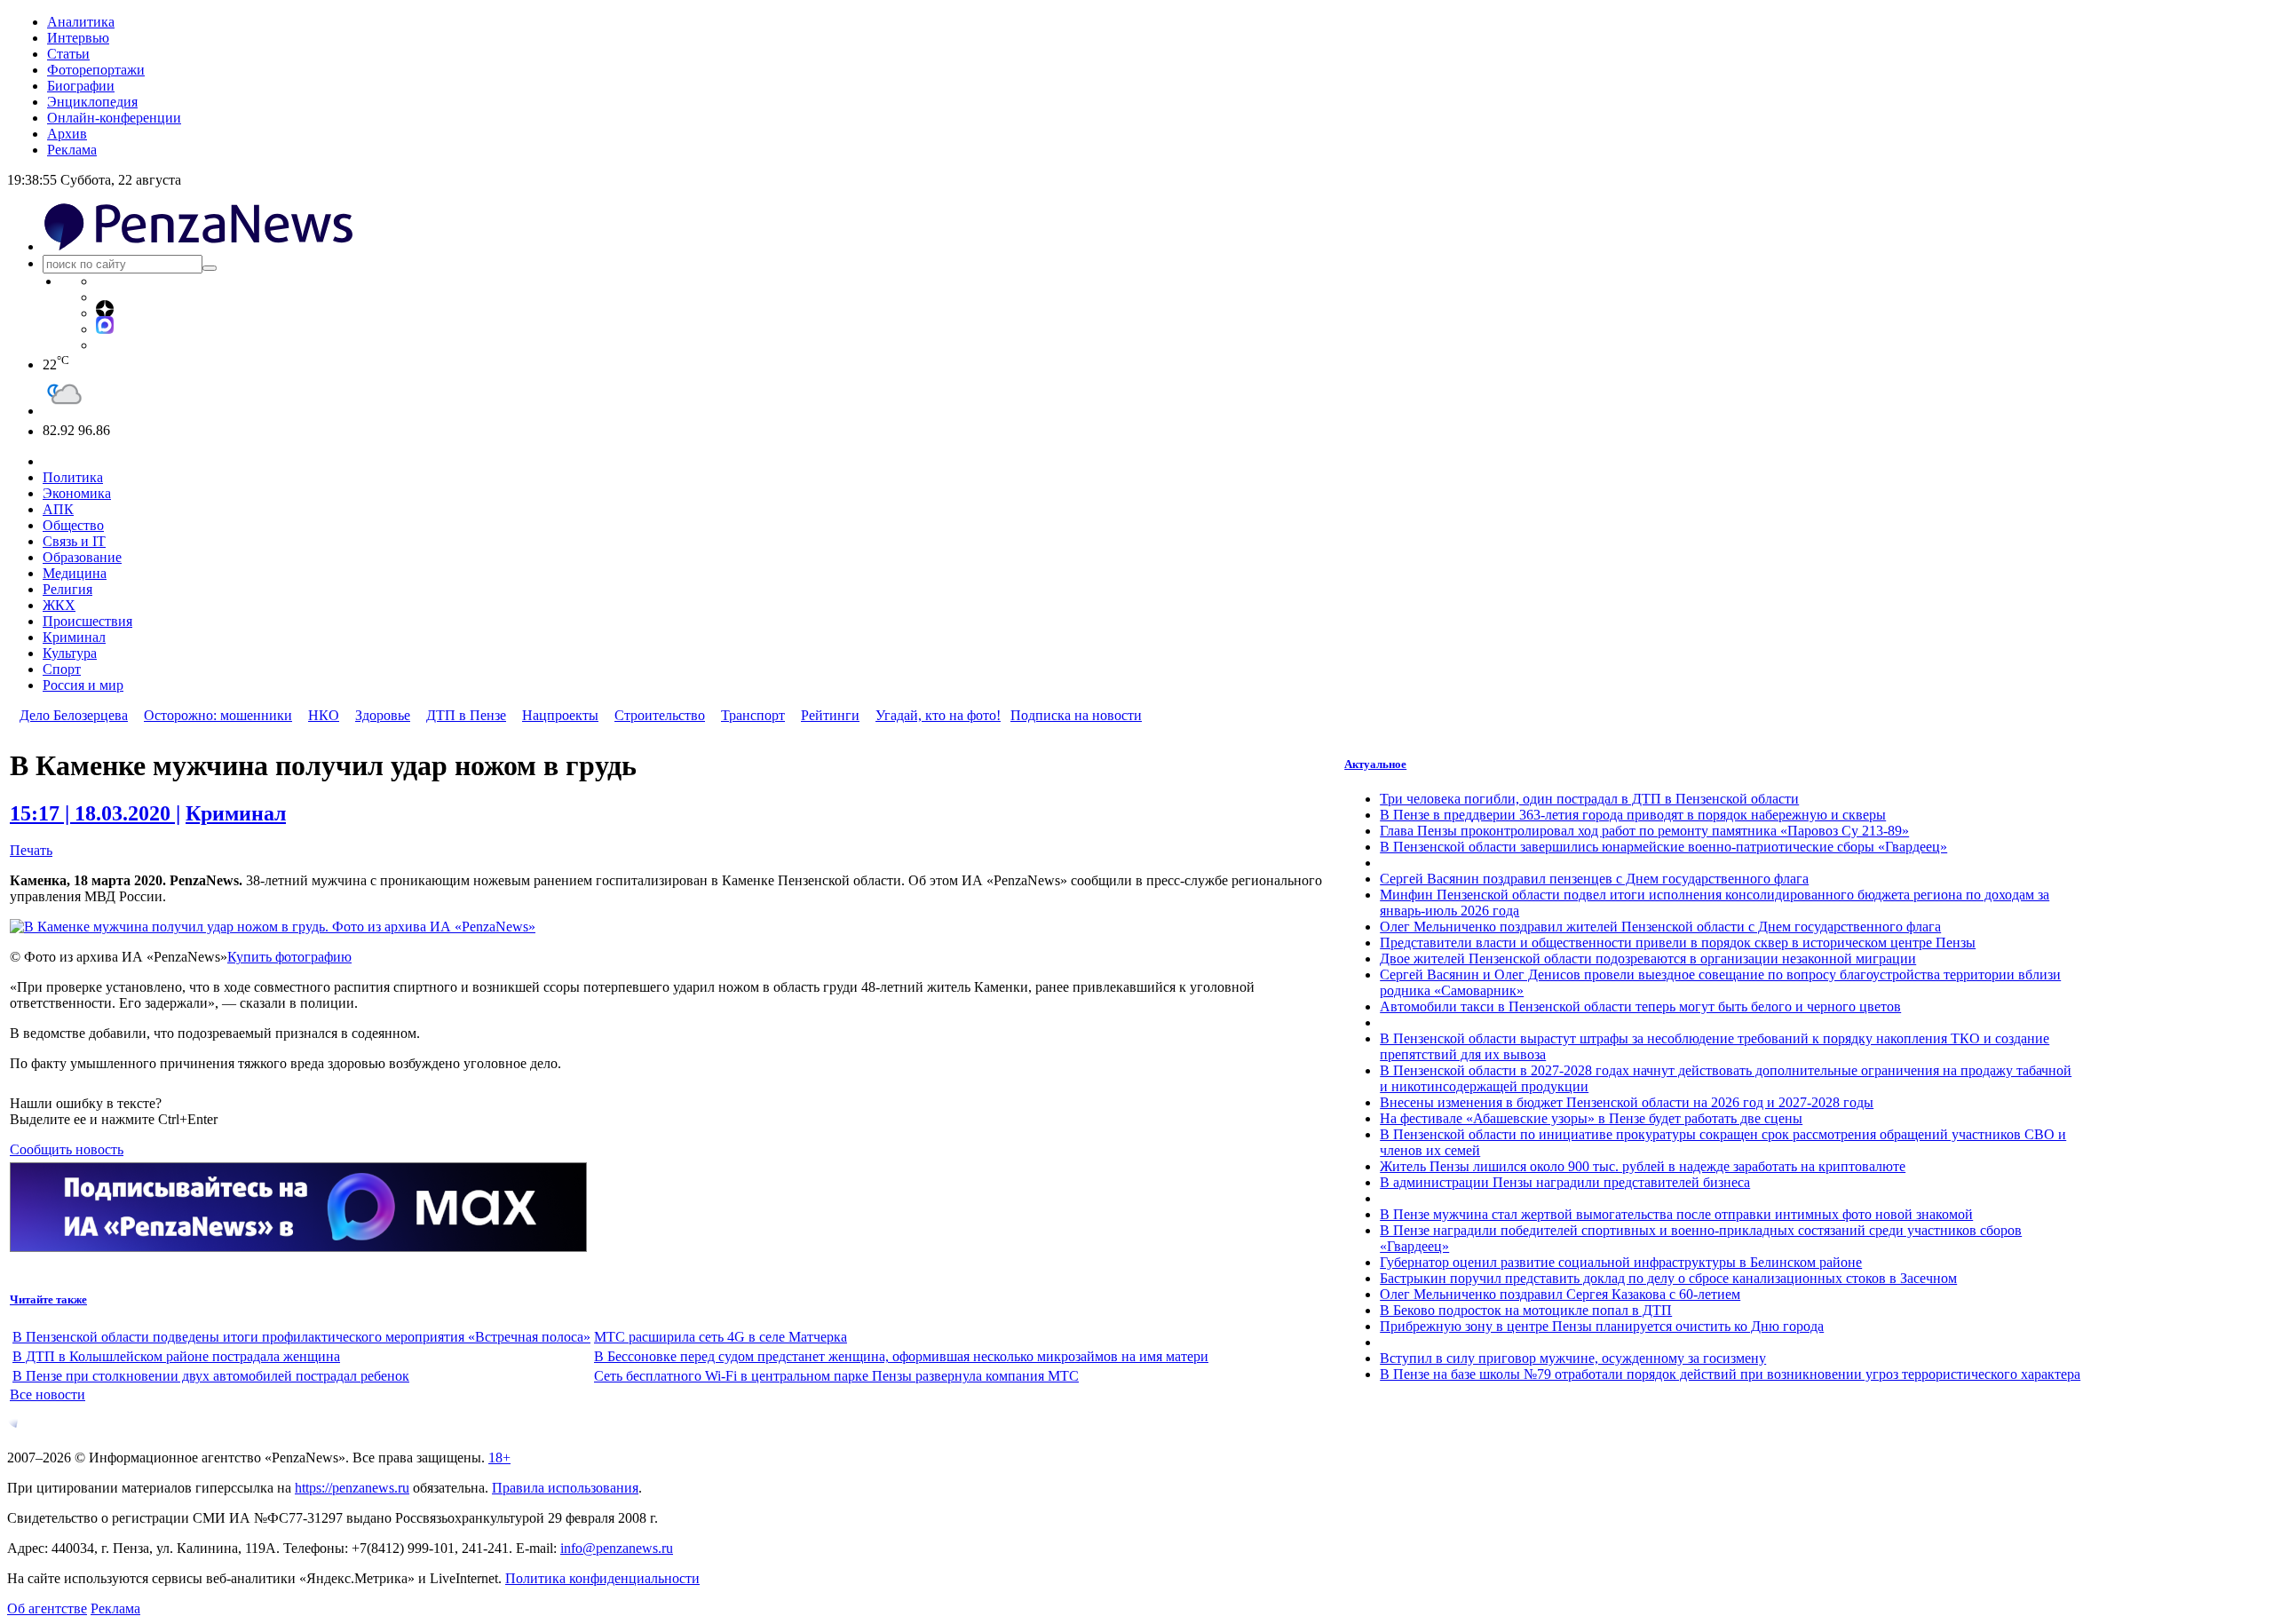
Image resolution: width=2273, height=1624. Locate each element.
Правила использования (565, 1488)
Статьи (68, 54)
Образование (82, 557)
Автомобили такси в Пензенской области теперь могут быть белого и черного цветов (1640, 1006)
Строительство (660, 715)
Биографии (81, 86)
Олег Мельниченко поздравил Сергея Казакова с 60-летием (1560, 1294)
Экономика (77, 493)
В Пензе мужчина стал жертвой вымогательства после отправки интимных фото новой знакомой (1676, 1214)
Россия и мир (83, 685)
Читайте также (48, 1299)
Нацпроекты (560, 715)
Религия (67, 589)
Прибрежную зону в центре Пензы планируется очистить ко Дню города (1602, 1326)
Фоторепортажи (96, 70)
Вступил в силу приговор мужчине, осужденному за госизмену (1573, 1358)
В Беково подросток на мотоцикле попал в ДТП (1526, 1310)
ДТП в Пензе (466, 715)
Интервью (78, 38)
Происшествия (87, 621)
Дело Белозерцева (74, 715)
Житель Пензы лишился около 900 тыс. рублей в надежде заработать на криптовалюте (1643, 1166)
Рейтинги (830, 715)
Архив (67, 134)
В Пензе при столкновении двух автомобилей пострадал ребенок (211, 1376)
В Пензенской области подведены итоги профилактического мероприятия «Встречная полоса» (301, 1337)
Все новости (48, 1394)
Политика (73, 477)
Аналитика (81, 22)
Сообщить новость (67, 1149)
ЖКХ (59, 605)
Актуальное (1375, 764)
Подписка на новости (1076, 715)
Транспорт (753, 715)
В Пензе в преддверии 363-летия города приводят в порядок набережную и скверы (1633, 815)
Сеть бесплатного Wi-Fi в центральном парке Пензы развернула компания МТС (836, 1376)
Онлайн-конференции (114, 118)
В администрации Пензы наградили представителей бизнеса (1565, 1182)
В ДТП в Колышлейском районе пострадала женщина (176, 1356)
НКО (324, 715)
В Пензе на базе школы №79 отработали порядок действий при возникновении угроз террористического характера (1730, 1374)
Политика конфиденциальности (602, 1578)
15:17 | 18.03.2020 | (95, 813)
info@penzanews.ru (617, 1548)
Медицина (75, 573)
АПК (58, 509)
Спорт (62, 669)
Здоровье (383, 715)
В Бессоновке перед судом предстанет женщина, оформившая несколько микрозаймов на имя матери (901, 1356)
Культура (70, 653)
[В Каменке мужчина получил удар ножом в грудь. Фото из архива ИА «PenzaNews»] (273, 927)
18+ (499, 1458)
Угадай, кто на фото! (938, 715)
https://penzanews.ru (352, 1488)
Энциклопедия (92, 102)
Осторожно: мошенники (218, 715)
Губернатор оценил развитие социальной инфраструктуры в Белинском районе (1621, 1262)
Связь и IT (74, 541)
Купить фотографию (289, 957)
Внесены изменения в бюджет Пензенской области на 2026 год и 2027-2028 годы (1627, 1102)
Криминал (74, 637)
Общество (73, 525)
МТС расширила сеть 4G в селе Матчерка (721, 1337)
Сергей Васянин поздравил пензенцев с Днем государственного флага (1594, 879)
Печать (31, 850)
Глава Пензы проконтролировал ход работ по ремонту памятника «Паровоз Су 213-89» (1644, 831)
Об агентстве (47, 1608)
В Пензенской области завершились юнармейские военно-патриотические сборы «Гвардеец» (1663, 847)
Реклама (72, 150)
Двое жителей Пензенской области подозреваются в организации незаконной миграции (1648, 959)
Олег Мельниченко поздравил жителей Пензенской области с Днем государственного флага (1660, 927)
